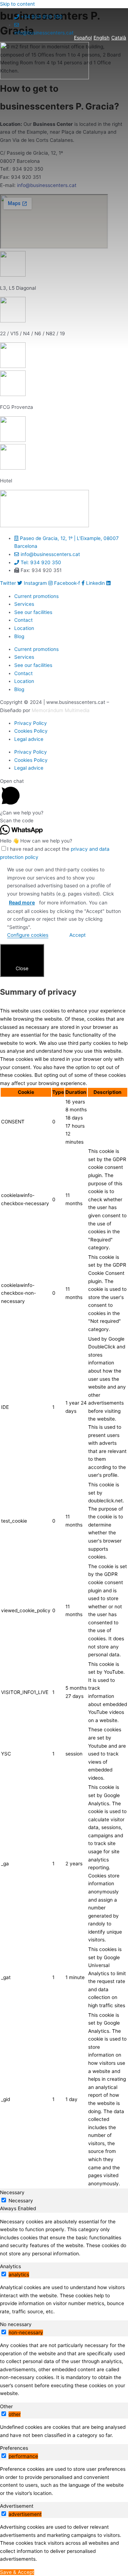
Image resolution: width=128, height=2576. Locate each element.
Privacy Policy (31, 723)
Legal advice (29, 739)
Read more (22, 902)
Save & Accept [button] (17, 2572)
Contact (23, 620)
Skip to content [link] (17, 4)
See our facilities (33, 612)
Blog (19, 636)
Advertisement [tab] (17, 2506)
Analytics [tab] (10, 2266)
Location (24, 628)
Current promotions (36, 596)
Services (24, 604)
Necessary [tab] (12, 2192)
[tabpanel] (64, 2238)
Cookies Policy (31, 731)
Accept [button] (78, 935)
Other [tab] (6, 2406)
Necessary (21, 2201)
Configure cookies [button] (28, 935)
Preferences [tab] (14, 2448)
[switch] (4, 2274)
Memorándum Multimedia (61, 710)
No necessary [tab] (16, 2324)
